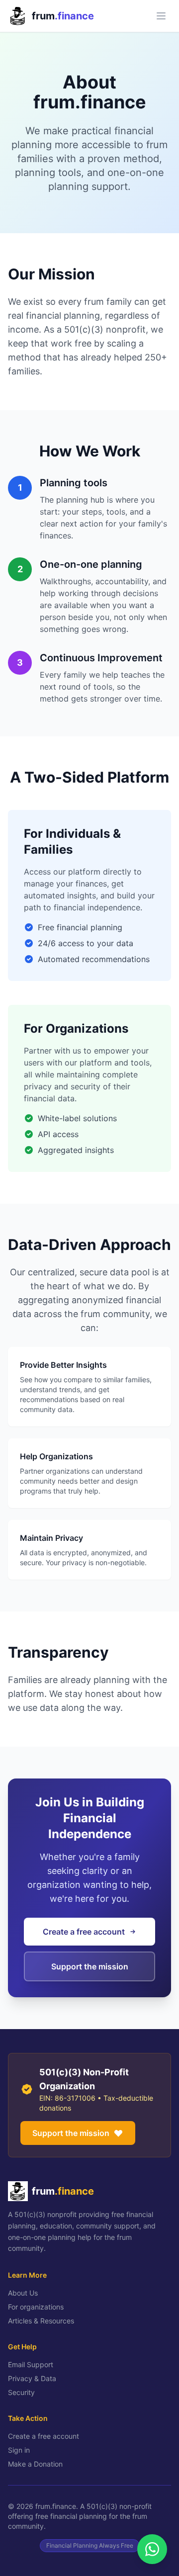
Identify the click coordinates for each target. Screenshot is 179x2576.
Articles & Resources (41, 2321)
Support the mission (71, 2133)
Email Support (31, 2364)
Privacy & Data (32, 2378)
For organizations (36, 2307)
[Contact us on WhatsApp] (152, 2549)
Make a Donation (35, 2464)
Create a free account (44, 2436)
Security (21, 2392)
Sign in (19, 2450)
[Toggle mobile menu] (161, 16)
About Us (23, 2293)
